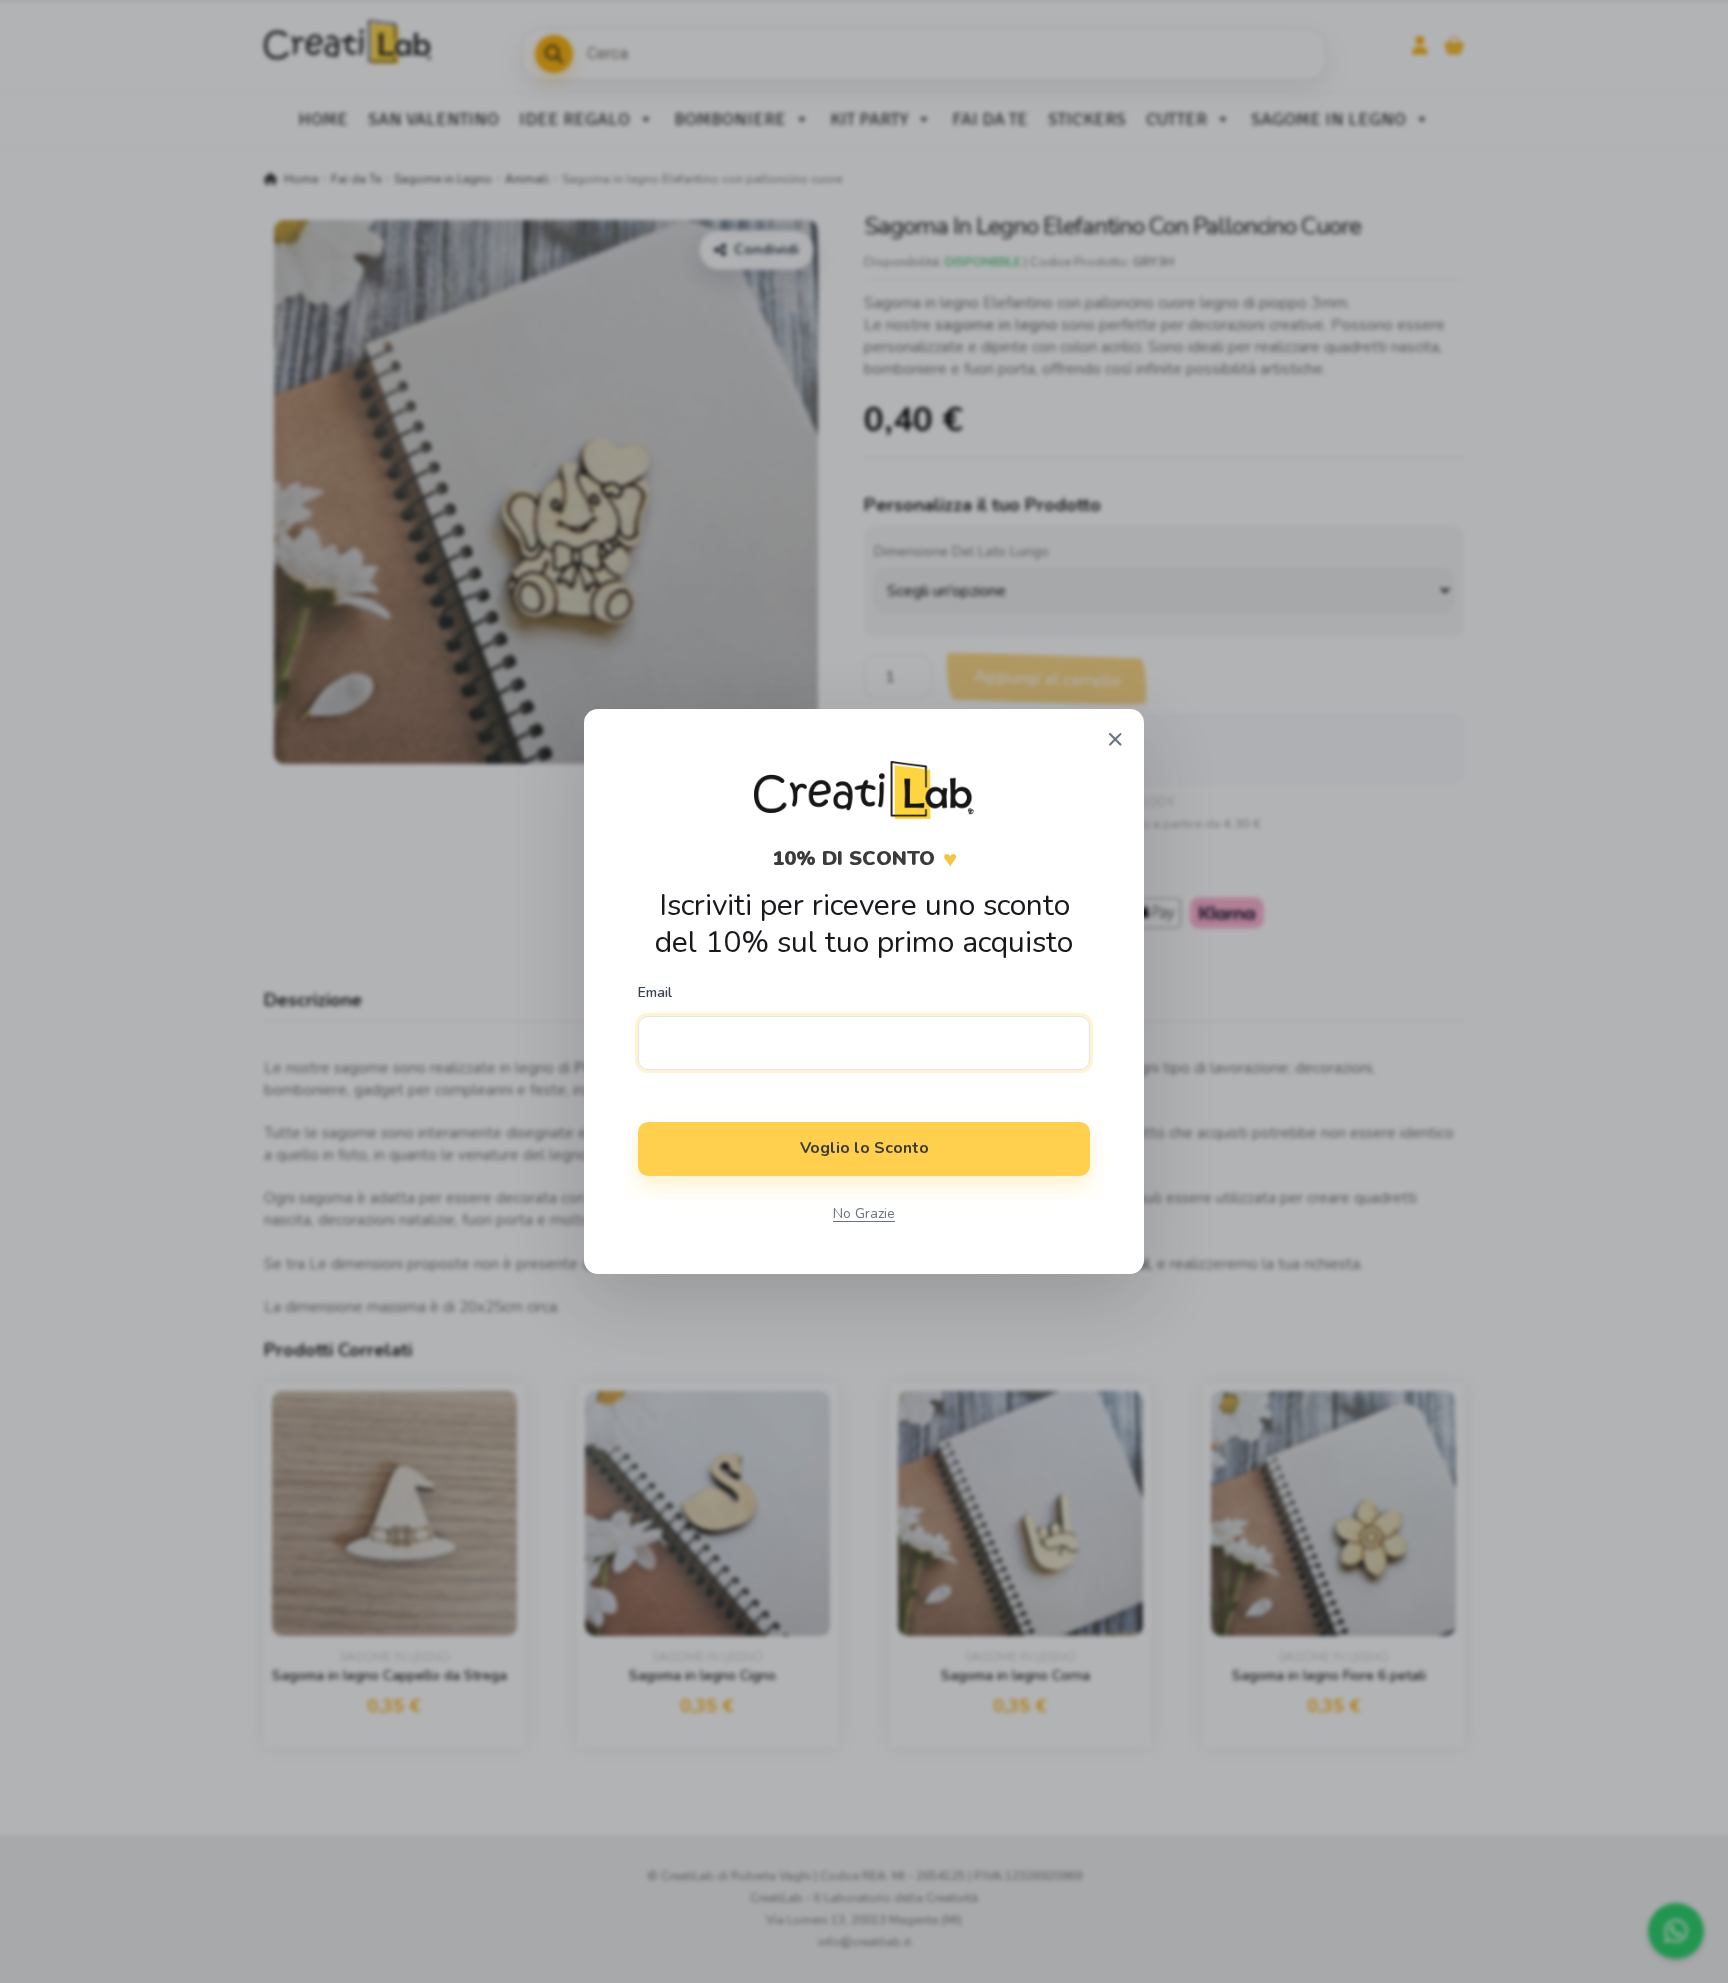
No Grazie (864, 1213)
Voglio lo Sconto (864, 1148)
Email (655, 993)
